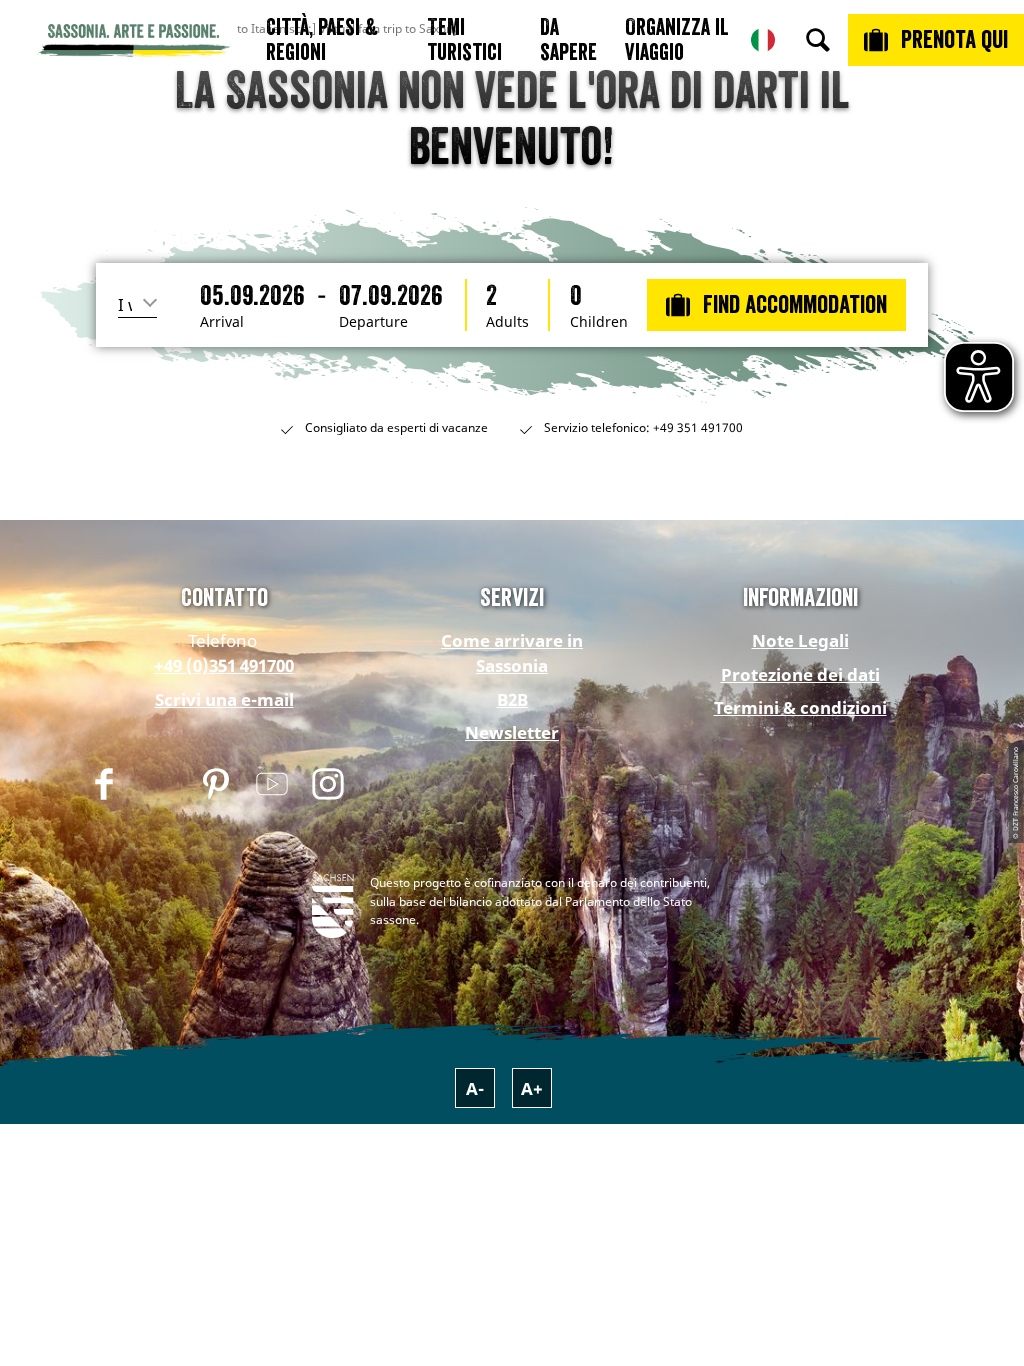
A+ (532, 1088)
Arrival (222, 322)
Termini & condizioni (800, 707)
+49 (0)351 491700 (224, 665)
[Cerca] (818, 40)
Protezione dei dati (800, 674)
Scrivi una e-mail (224, 699)
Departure (373, 322)
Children (599, 322)
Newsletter (512, 732)
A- (475, 1088)
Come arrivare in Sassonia (512, 653)
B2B (512, 699)
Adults (507, 322)
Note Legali (800, 640)
